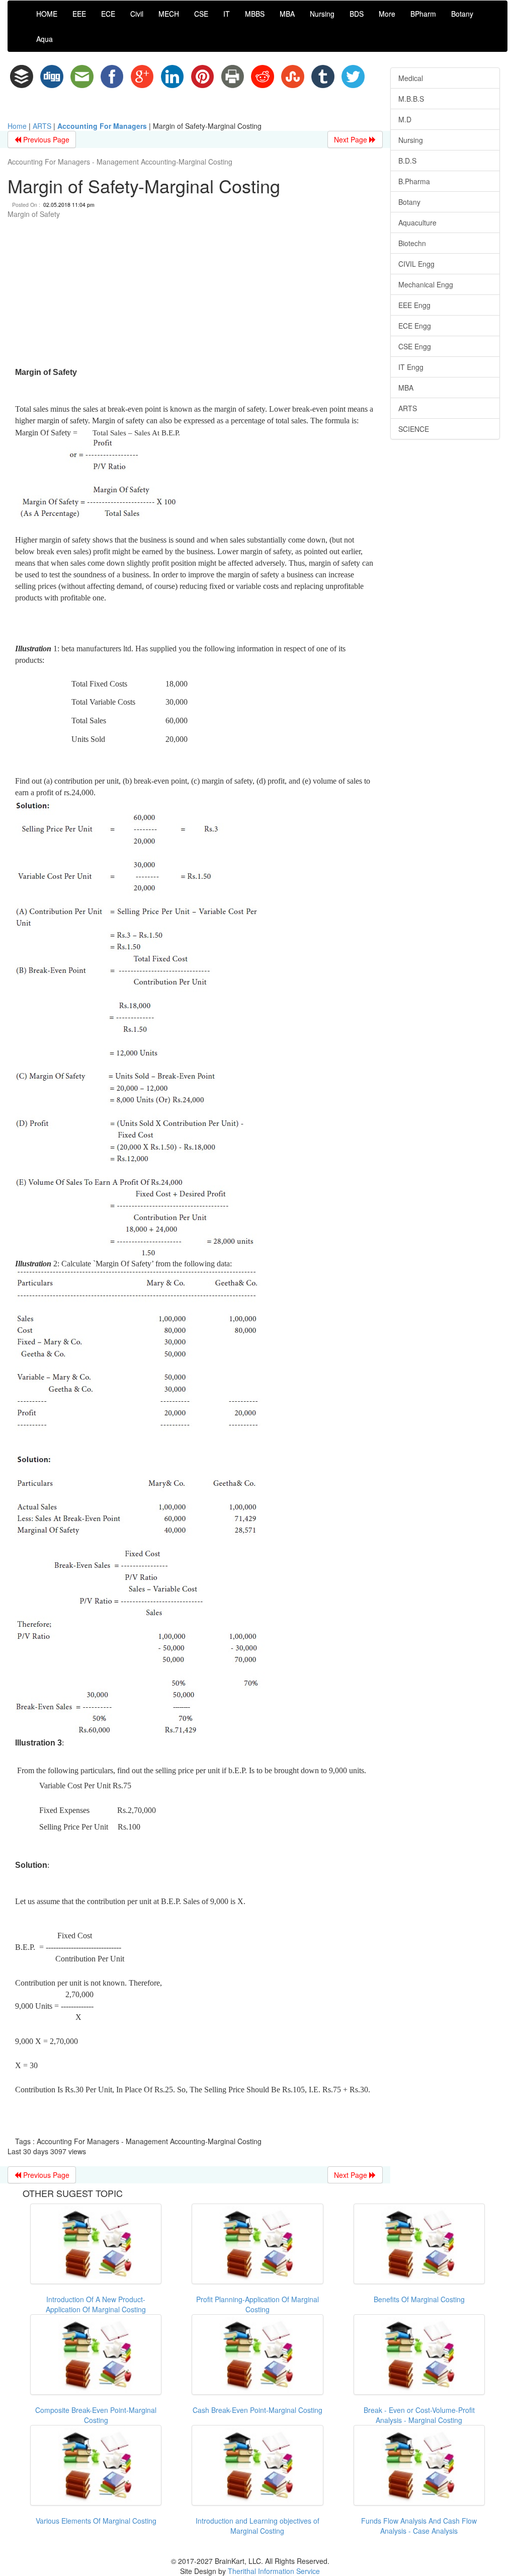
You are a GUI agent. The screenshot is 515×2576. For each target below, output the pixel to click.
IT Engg (411, 367)
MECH (169, 14)
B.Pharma (414, 181)
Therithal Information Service (274, 2571)
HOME (47, 14)
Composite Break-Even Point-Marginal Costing (96, 2415)
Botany (462, 14)
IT (227, 14)
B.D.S (407, 161)
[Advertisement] (195, 294)
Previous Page (45, 139)
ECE (108, 14)
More (387, 14)
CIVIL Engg (416, 264)
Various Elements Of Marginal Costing (96, 2521)
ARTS (42, 126)
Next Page (352, 139)
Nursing (322, 14)
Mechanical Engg (426, 284)
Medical (411, 78)
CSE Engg (415, 346)
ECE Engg (415, 326)
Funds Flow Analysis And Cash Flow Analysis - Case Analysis (419, 2526)
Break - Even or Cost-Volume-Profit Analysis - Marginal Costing (419, 2415)
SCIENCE (414, 429)
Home (17, 126)
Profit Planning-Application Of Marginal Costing (257, 2304)
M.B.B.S (411, 99)
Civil (137, 14)
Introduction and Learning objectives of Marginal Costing (257, 2526)
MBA (287, 14)
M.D (405, 119)
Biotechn (412, 243)
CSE (201, 14)
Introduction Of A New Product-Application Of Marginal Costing (96, 2304)
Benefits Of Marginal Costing (419, 2299)
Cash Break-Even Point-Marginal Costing (257, 2410)
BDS (357, 14)
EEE (79, 14)
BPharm (423, 14)
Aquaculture (417, 222)
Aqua (45, 39)
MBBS (255, 14)
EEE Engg (414, 305)
